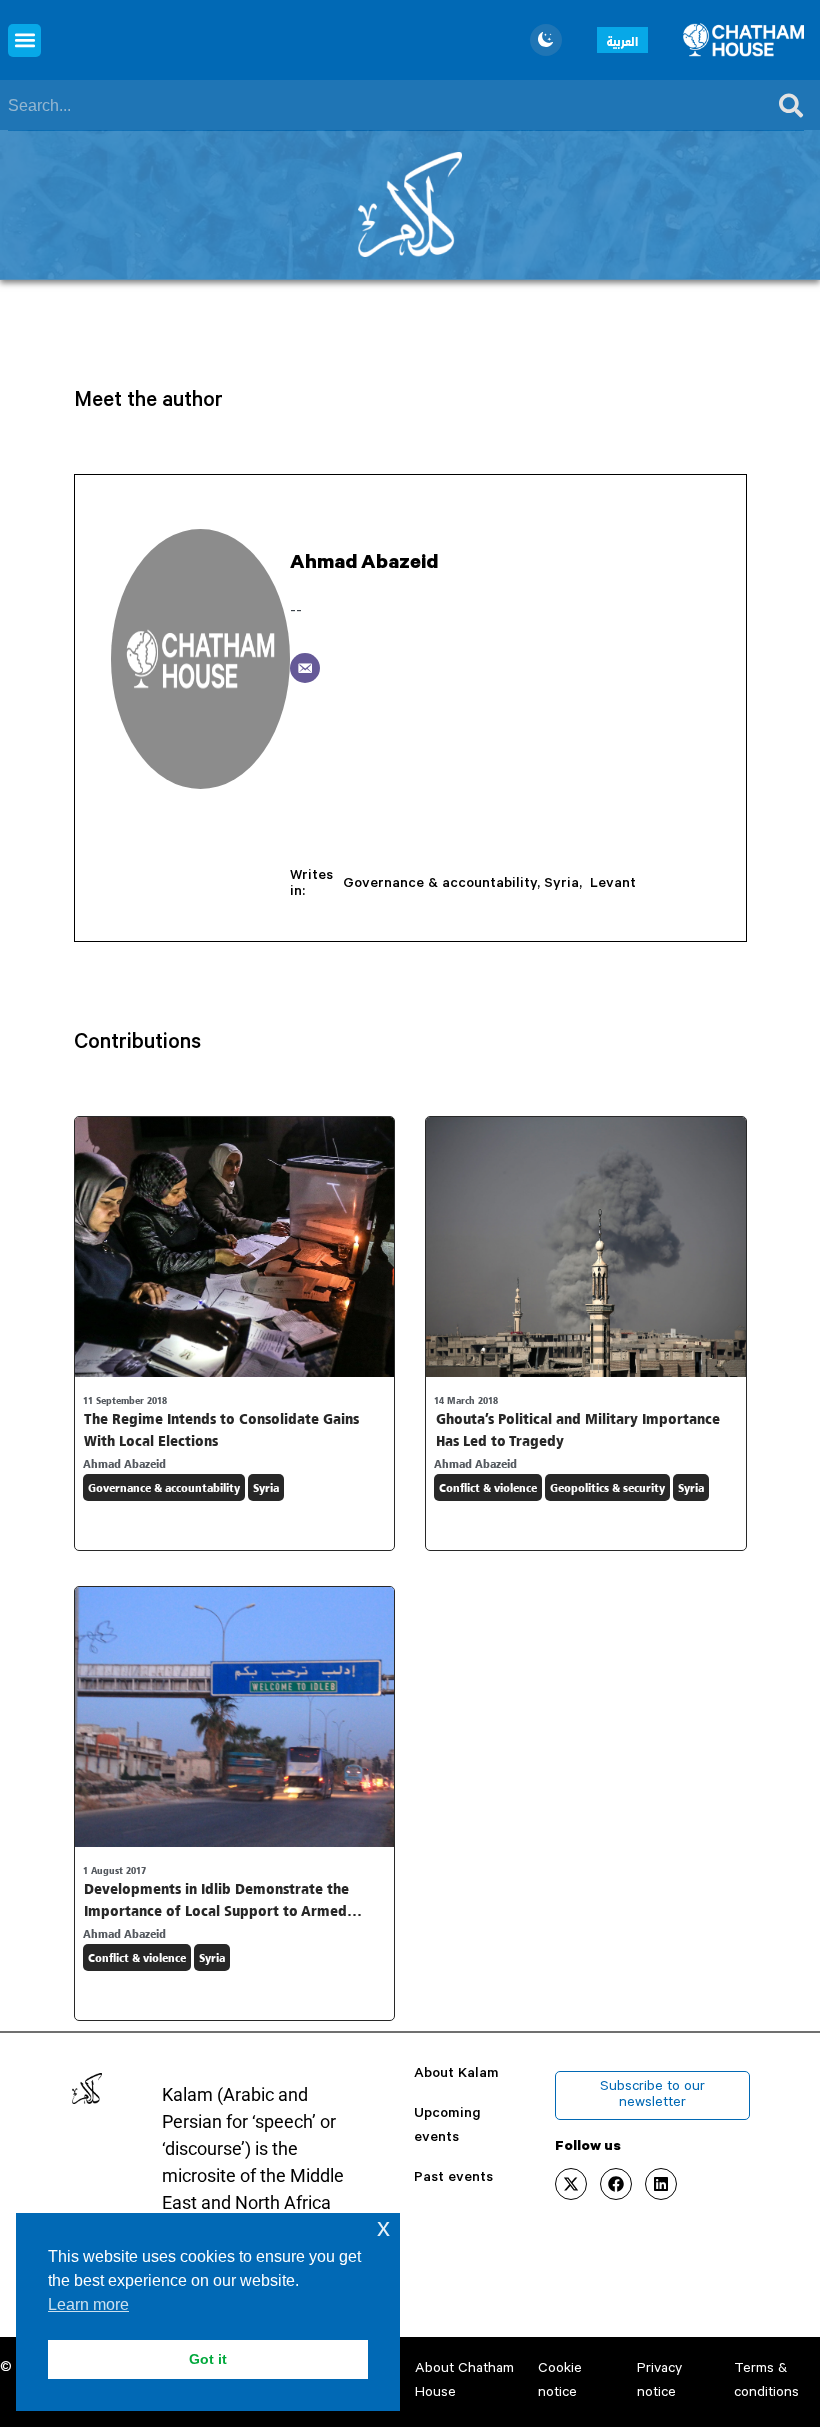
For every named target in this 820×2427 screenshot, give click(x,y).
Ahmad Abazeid (364, 564)
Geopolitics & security (607, 1487)
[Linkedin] (661, 2184)
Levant (613, 885)
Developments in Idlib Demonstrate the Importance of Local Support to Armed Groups (216, 1910)
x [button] (383, 2227)
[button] (24, 40)
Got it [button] (208, 2359)
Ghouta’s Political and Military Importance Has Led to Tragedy (578, 1429)
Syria (561, 885)
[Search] (791, 106)
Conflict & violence (488, 1487)
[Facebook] (616, 2184)
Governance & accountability (440, 885)
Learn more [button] (88, 2304)
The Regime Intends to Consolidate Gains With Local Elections (221, 1429)
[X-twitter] (571, 2184)
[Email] (305, 668)
